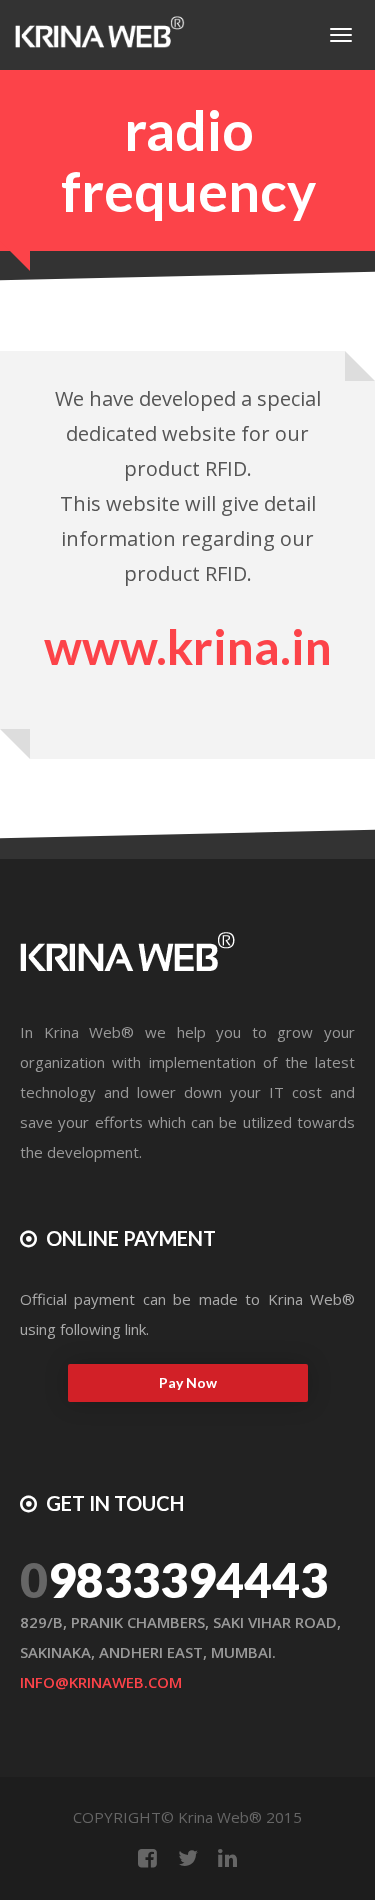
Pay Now (188, 1382)
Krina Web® (220, 1817)
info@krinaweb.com (101, 1682)
